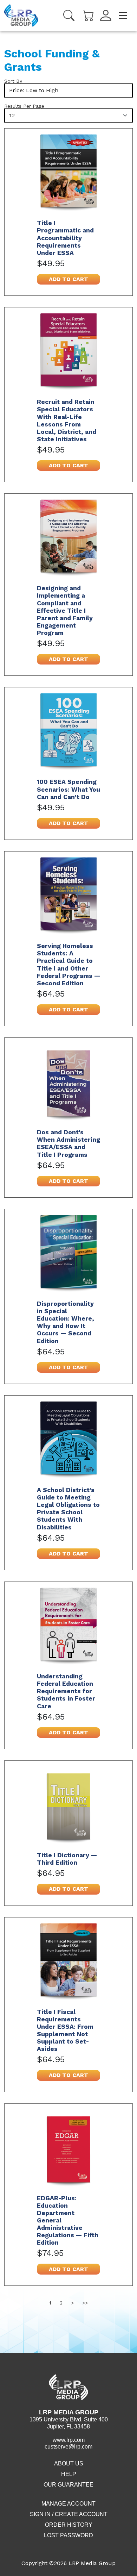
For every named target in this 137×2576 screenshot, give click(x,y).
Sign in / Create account (69, 2514)
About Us (69, 2463)
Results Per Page (24, 106)
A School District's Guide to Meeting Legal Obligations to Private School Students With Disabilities (68, 1509)
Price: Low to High (34, 90)
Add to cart (68, 279)
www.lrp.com (69, 2440)
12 (12, 115)
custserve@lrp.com (68, 2447)
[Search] (69, 15)
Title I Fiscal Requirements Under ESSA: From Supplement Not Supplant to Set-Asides (65, 2031)
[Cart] (89, 15)
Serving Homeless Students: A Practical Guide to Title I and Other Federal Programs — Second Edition (68, 965)
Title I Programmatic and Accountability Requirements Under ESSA (65, 238)
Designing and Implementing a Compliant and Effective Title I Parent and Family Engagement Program (65, 610)
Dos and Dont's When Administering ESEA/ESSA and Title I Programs (68, 1143)
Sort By (13, 81)
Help (69, 2474)
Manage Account (68, 2504)
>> (85, 2303)
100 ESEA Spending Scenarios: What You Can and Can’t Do (68, 789)
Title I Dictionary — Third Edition (67, 1859)
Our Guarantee (68, 2485)
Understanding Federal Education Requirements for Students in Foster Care (66, 1691)
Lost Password (68, 2535)
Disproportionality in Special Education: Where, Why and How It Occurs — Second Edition (66, 1322)
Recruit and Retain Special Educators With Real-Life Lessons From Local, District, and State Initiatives (67, 420)
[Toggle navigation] (123, 15)
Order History (69, 2525)
